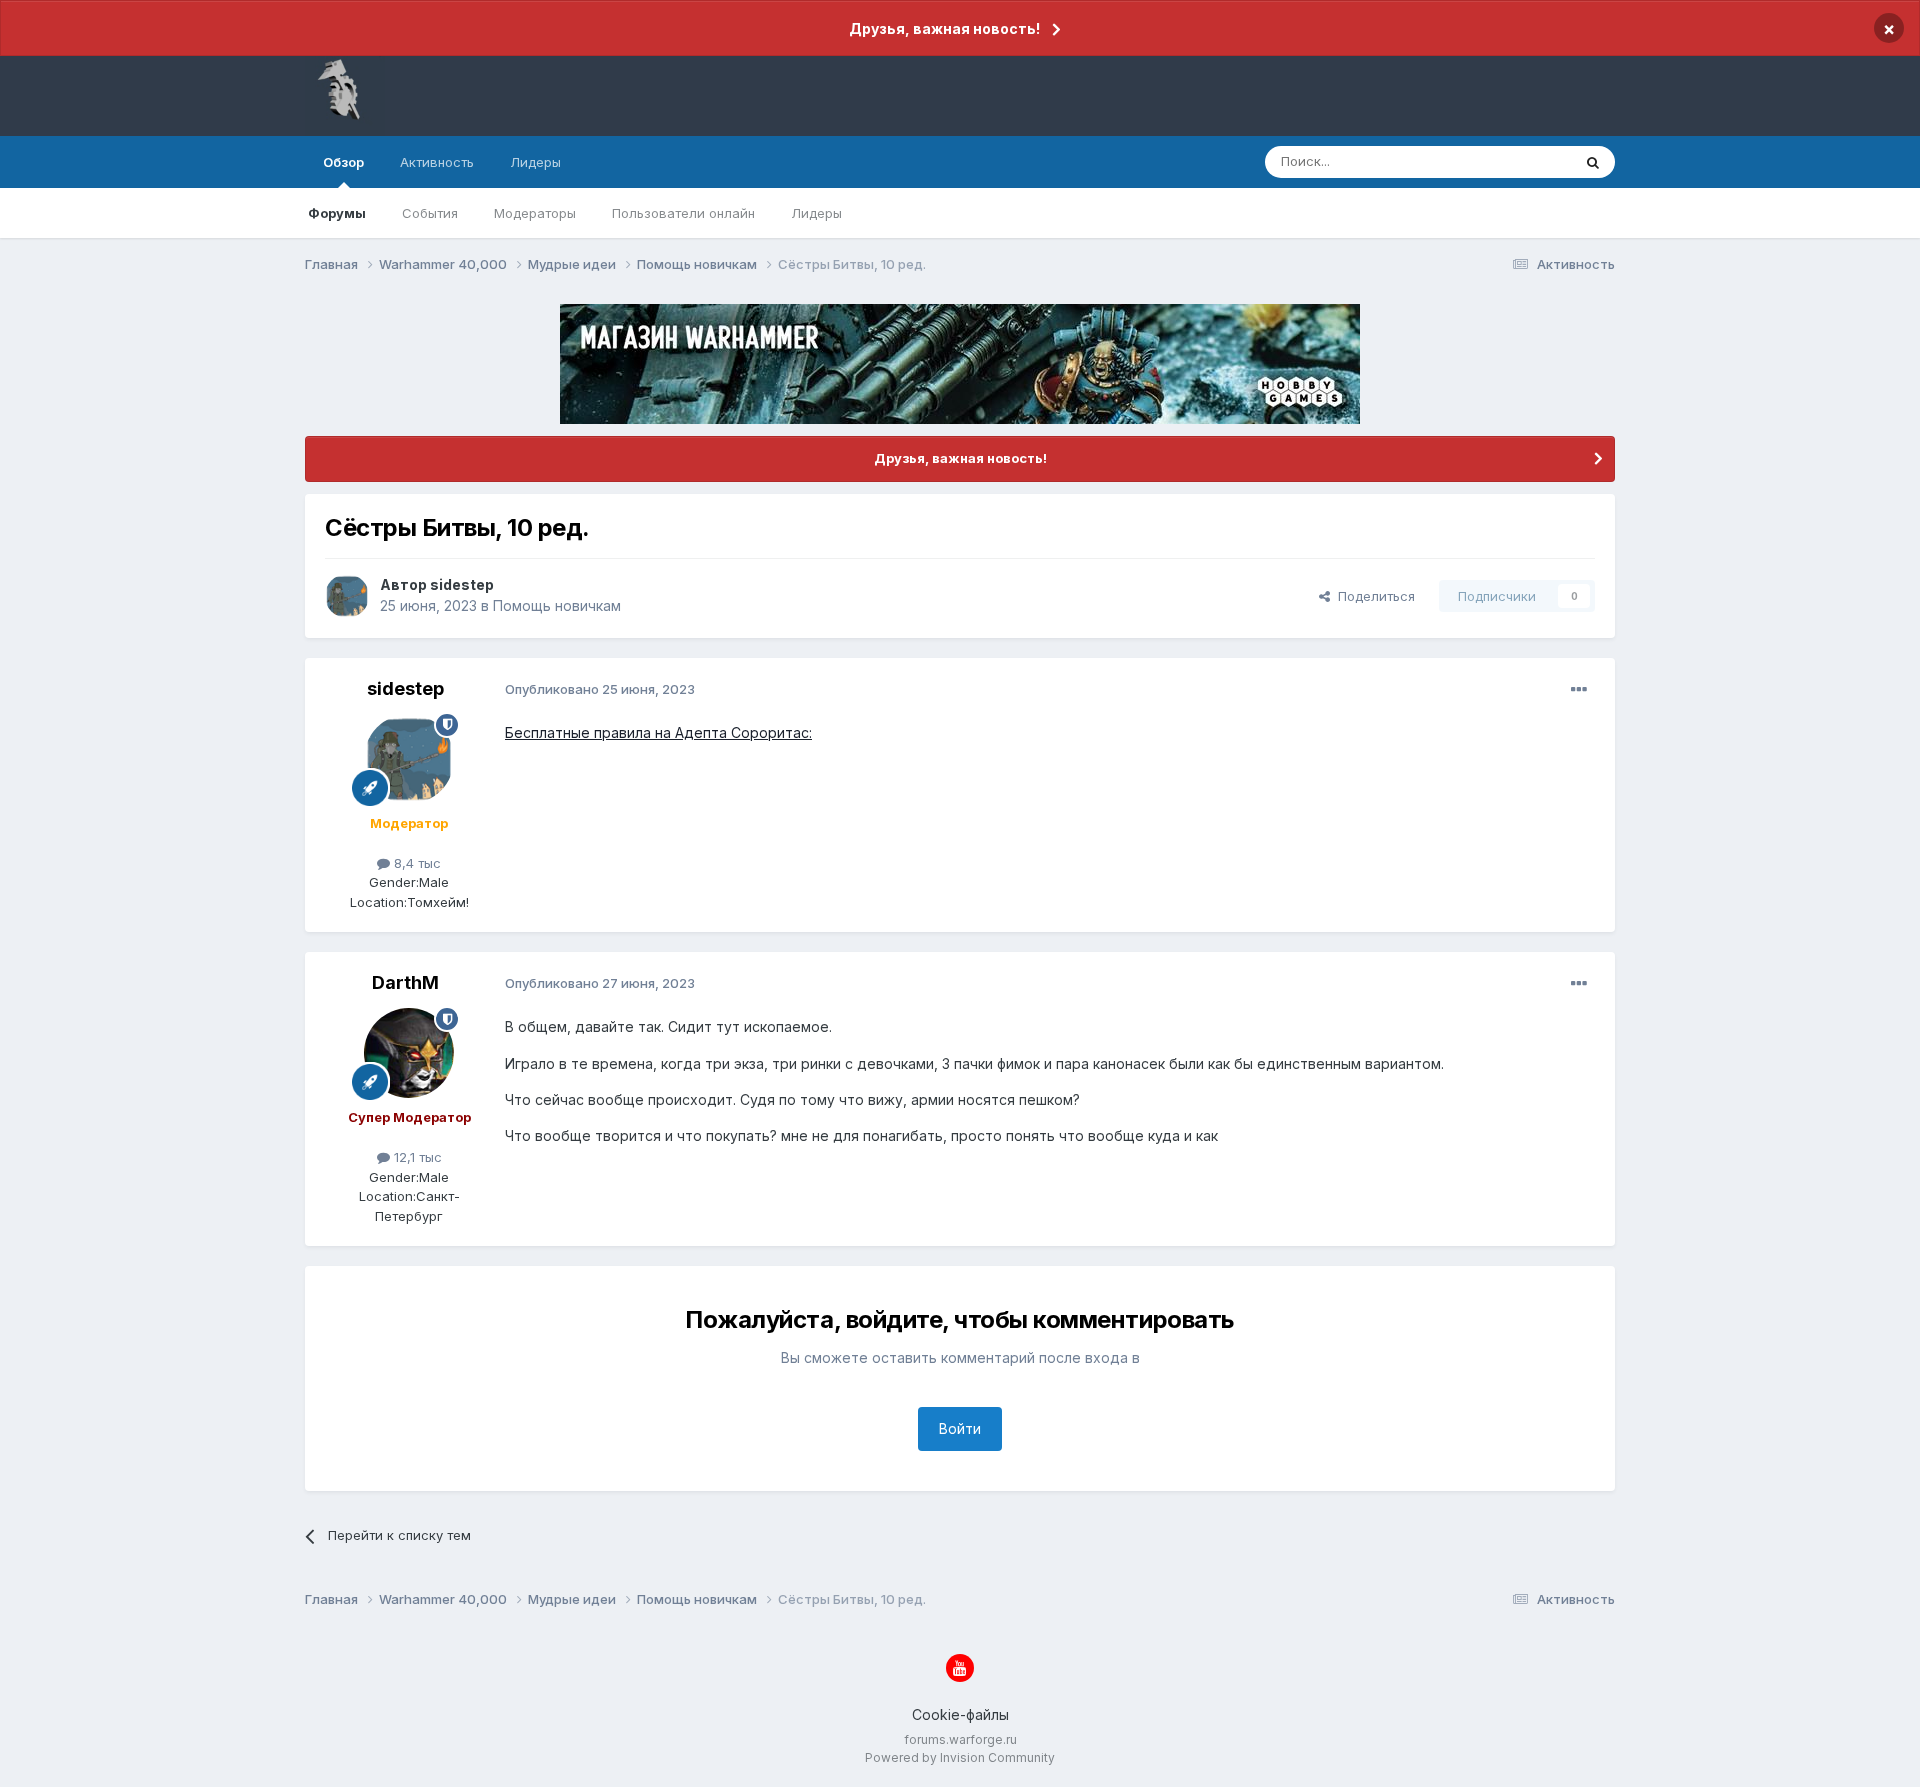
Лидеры (816, 213)
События (430, 213)
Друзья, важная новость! (944, 28)
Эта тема (1517, 161)
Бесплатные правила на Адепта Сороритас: (658, 732)
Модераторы (535, 213)
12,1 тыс (416, 1157)
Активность (437, 162)
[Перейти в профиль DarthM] (409, 1053)
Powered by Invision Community (960, 1757)
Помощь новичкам (557, 605)
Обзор (343, 162)
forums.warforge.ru (960, 1739)
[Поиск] (1593, 162)
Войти (960, 1428)
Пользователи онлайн (683, 213)
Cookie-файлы (960, 1714)
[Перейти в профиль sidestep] (347, 596)
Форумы (337, 213)
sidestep (462, 584)
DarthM (405, 982)
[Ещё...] (1579, 690)
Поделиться (1372, 596)
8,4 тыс (415, 863)
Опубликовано (600, 689)
